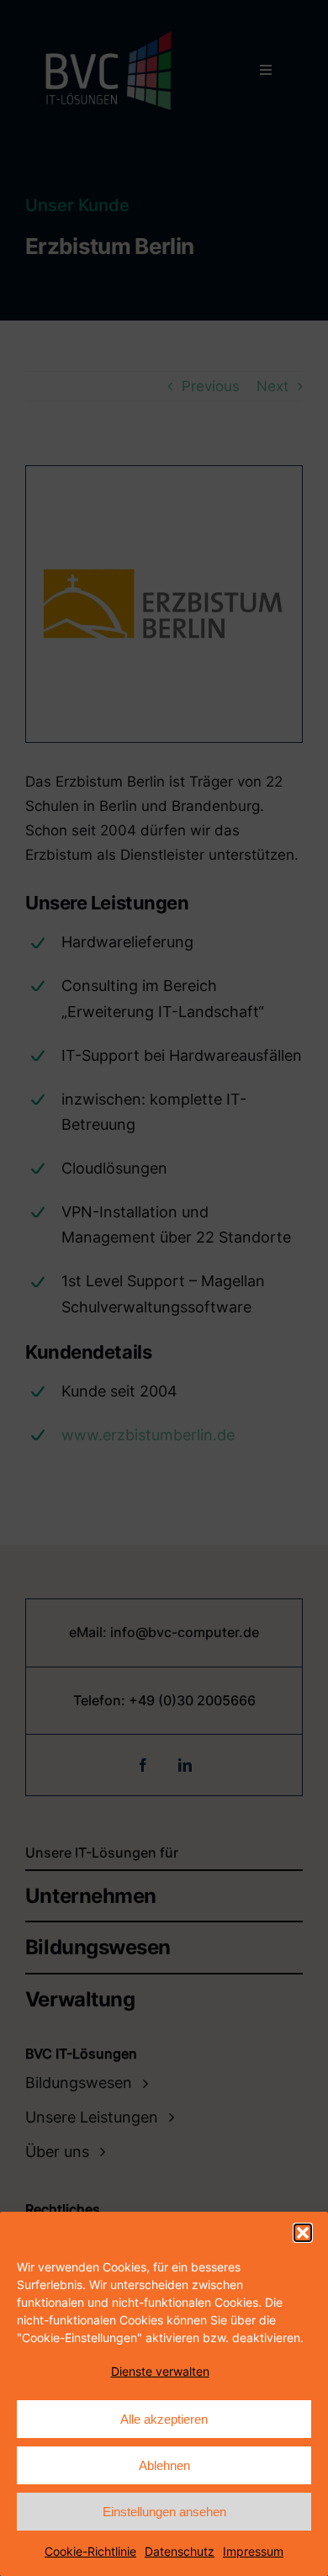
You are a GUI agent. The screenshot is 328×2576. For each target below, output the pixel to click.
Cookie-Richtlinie (90, 2551)
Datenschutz (180, 2551)
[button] (303, 2233)
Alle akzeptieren (164, 2419)
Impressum (253, 2551)
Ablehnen (164, 2465)
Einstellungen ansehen (164, 2512)
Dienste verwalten (160, 2371)
